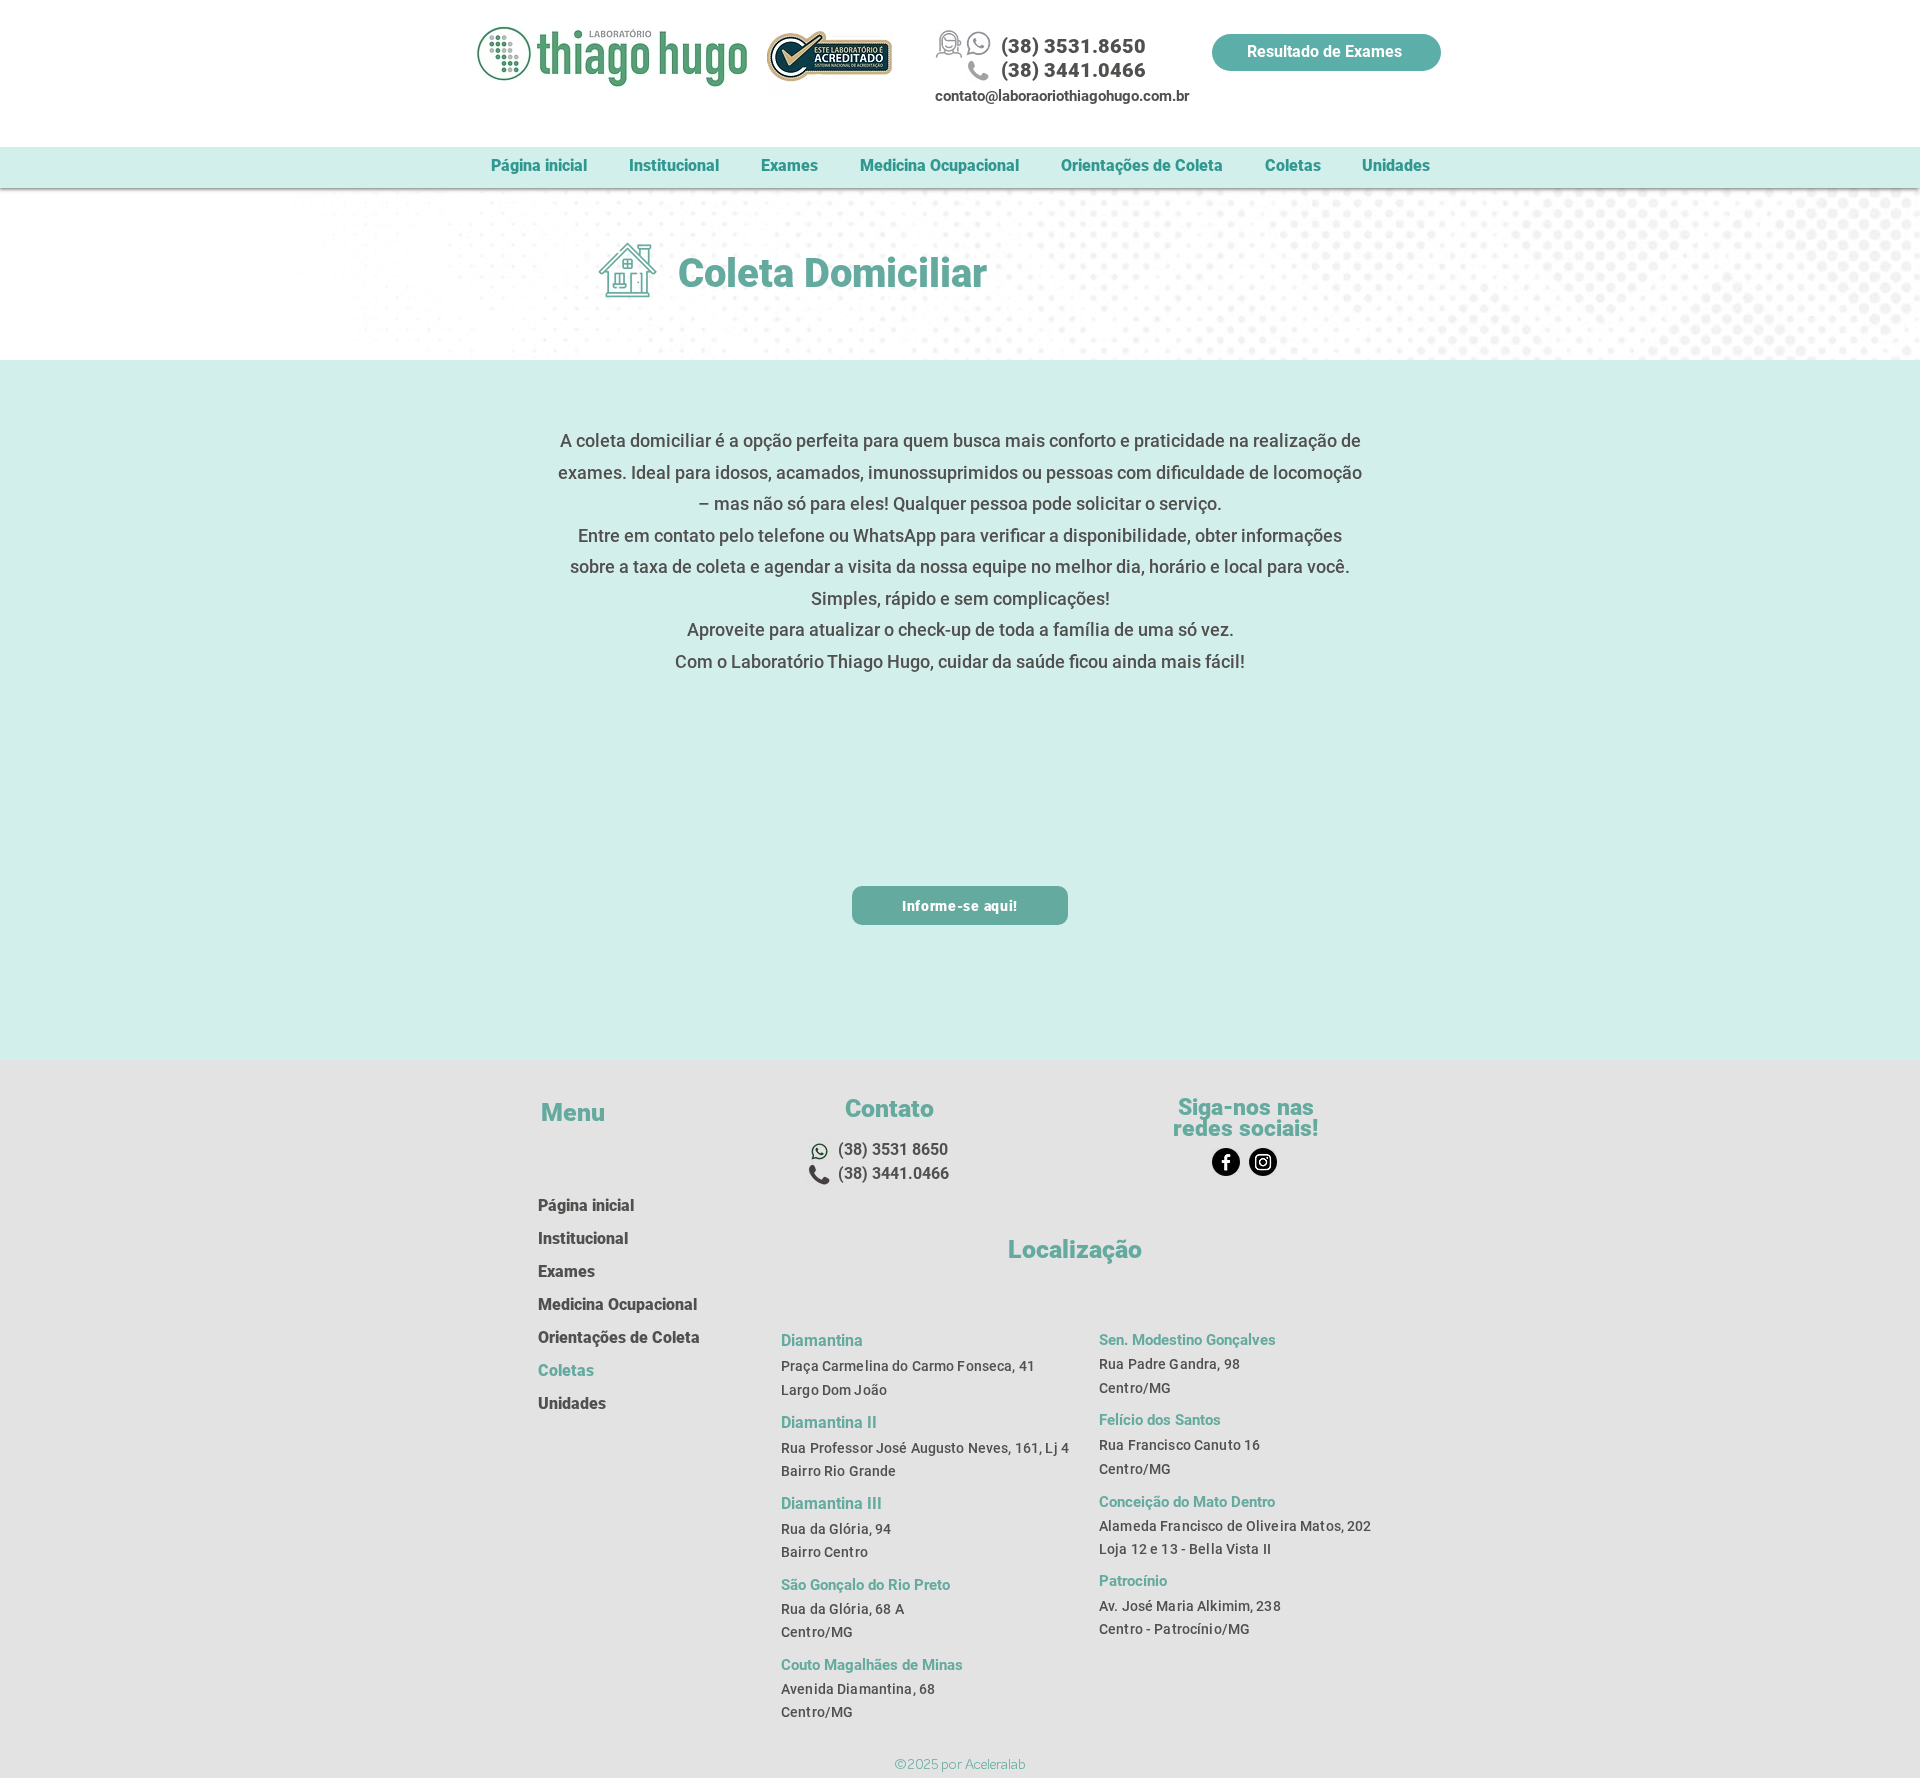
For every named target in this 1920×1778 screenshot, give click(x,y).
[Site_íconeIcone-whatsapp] (978, 43)
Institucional (583, 1238)
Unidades (572, 1403)
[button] (1292, 165)
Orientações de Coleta (601, 1337)
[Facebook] (1226, 1162)
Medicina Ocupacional (601, 1304)
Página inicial (586, 1205)
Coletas (566, 1370)
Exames (566, 1271)
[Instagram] (1263, 1162)
